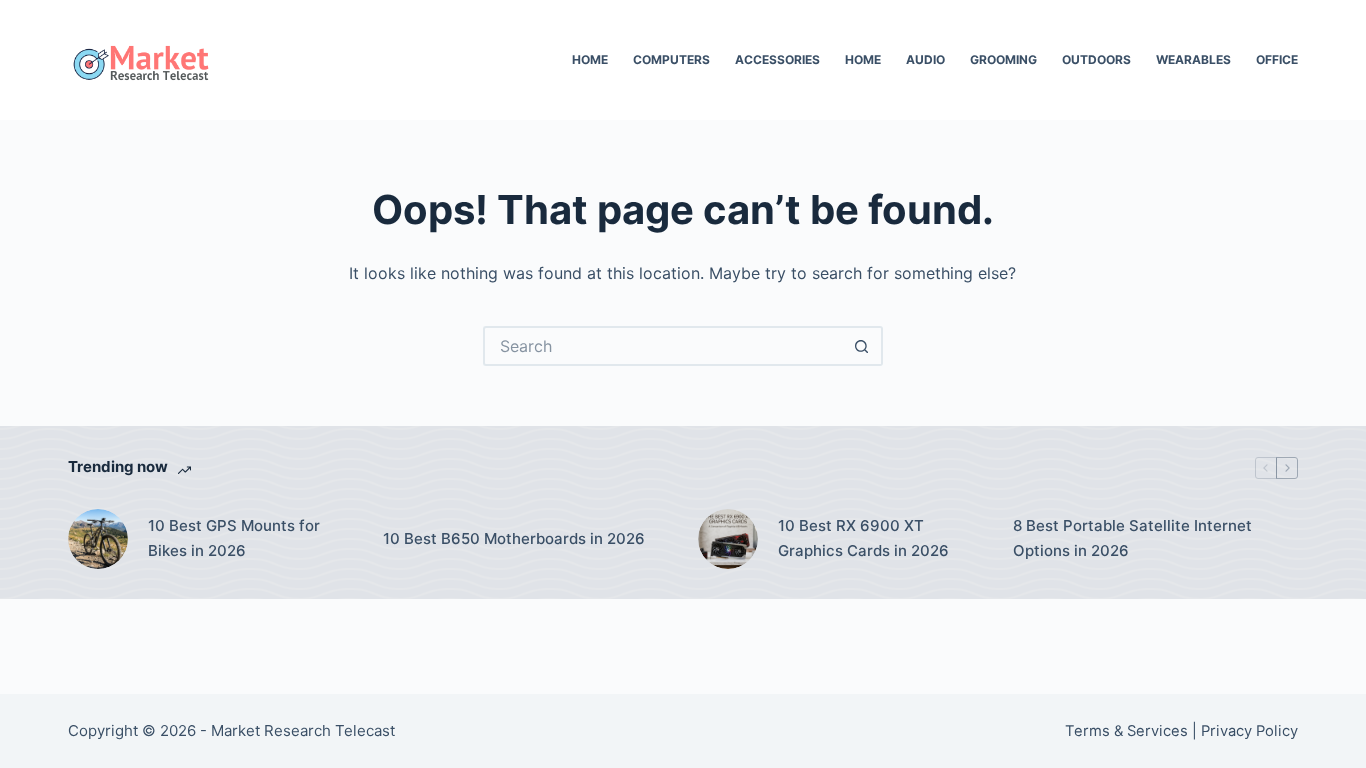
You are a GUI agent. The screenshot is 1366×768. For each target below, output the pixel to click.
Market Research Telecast (303, 730)
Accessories (777, 59)
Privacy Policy (1249, 731)
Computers (671, 59)
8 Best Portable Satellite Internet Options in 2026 (1132, 538)
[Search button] (863, 346)
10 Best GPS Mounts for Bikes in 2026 (234, 538)
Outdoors (1096, 59)
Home (590, 59)
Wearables (1193, 59)
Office (1277, 59)
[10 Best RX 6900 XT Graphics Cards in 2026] (728, 539)
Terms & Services (1126, 731)
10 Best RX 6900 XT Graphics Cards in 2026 (863, 538)
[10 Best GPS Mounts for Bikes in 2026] (98, 539)
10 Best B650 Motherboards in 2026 (514, 538)
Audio (925, 59)
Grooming (1003, 59)
